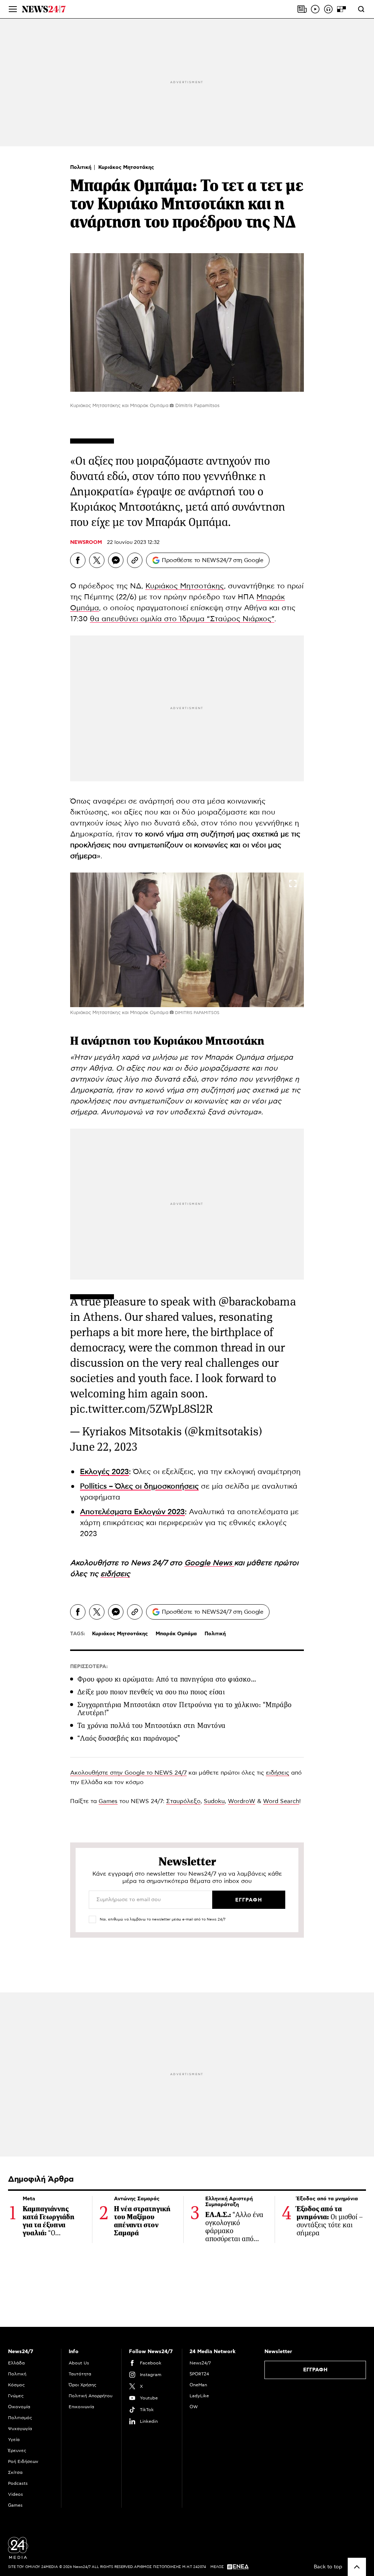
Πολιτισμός (20, 2418)
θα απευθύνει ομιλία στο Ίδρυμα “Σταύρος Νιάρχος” (182, 619)
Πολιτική (81, 167)
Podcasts (18, 2483)
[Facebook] (78, 560)
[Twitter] (97, 560)
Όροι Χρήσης (83, 2385)
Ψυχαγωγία (20, 2429)
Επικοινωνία (81, 2407)
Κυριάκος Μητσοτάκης (126, 167)
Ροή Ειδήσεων (23, 2461)
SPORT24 (199, 2374)
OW (194, 2407)
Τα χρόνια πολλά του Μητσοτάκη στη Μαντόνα (151, 1726)
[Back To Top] (357, 2567)
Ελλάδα (16, 2363)
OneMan (198, 2385)
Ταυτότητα (80, 2374)
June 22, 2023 (104, 1447)
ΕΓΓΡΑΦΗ (315, 2370)
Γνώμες (16, 2396)
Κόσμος (16, 2385)
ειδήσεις (278, 1773)
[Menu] (13, 9)
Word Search (281, 1801)
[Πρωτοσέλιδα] (302, 9)
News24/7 (200, 2363)
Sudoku (214, 1801)
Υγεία (14, 2440)
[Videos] (315, 9)
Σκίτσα (15, 2472)
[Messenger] (116, 560)
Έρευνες (17, 2451)
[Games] (341, 9)
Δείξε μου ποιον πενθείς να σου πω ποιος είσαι (151, 1692)
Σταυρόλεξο (183, 1801)
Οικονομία (19, 2407)
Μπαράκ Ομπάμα (176, 1634)
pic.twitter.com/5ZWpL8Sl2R (142, 1409)
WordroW (242, 1801)
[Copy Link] (135, 560)
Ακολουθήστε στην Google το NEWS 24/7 (128, 1773)
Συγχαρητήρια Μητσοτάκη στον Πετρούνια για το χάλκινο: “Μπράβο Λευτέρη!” (184, 1709)
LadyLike (199, 2396)
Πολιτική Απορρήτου (91, 2396)
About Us (79, 2363)
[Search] (361, 9)
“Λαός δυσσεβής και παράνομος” (129, 1738)
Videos (16, 2494)
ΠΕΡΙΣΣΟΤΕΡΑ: (89, 1667)
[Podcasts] (328, 9)
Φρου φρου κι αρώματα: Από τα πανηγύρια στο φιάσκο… (167, 1679)
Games (108, 1801)
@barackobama (257, 1302)
